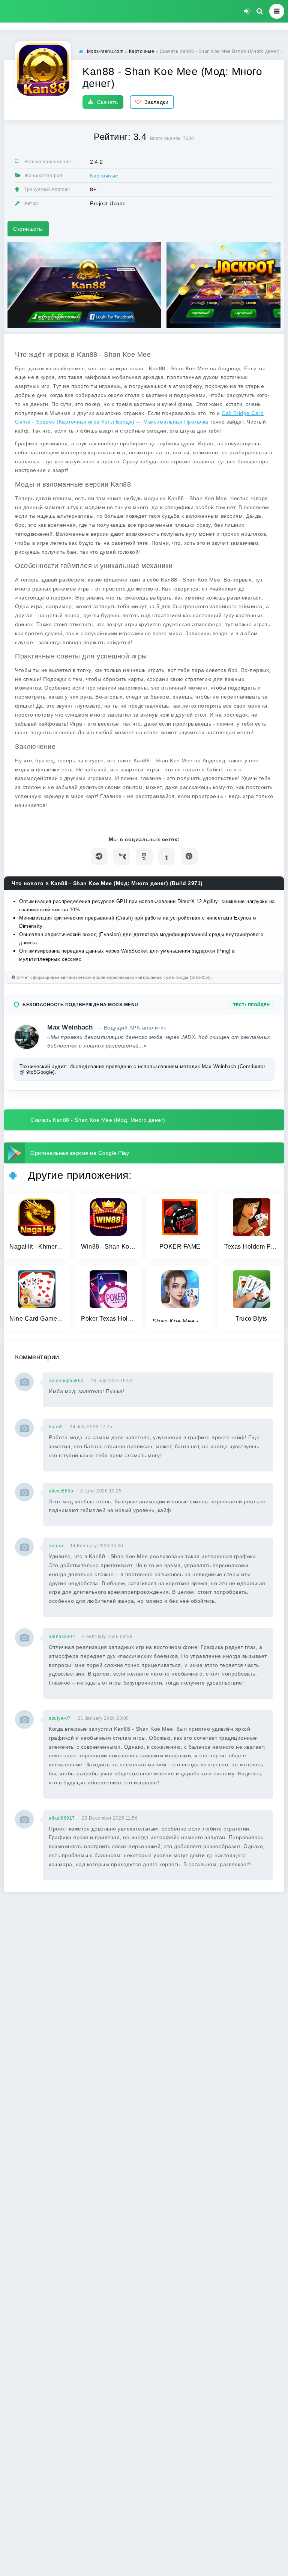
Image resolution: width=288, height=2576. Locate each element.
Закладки (156, 102)
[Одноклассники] (144, 856)
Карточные (104, 176)
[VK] (122, 856)
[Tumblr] (167, 856)
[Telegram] (99, 856)
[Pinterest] (189, 856)
